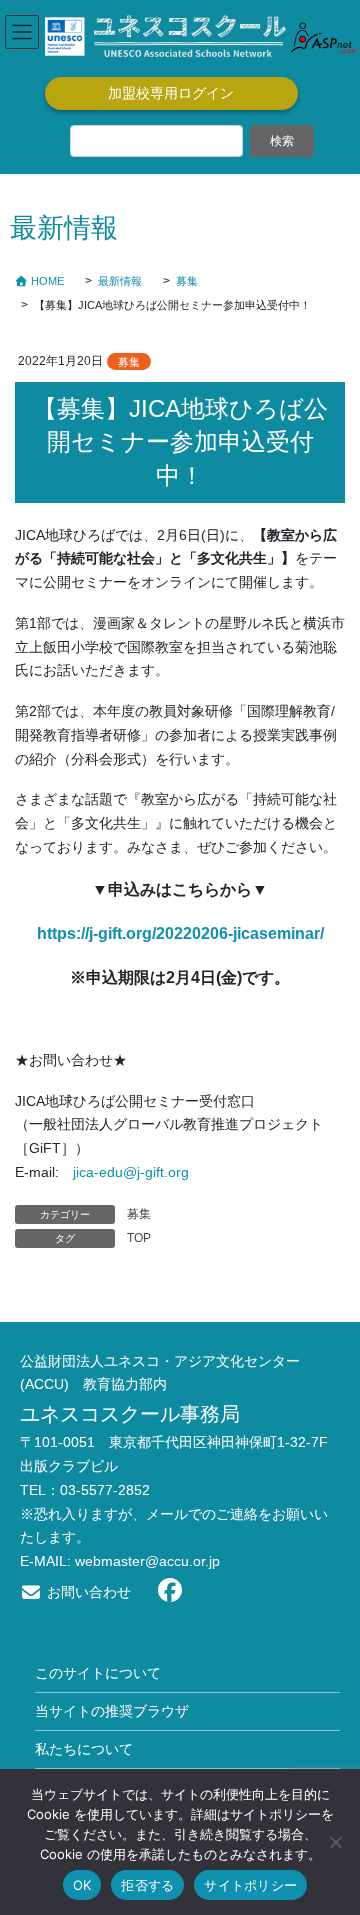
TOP (139, 1238)
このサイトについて (98, 1673)
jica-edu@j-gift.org (131, 1172)
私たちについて (84, 1749)
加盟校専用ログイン (171, 93)
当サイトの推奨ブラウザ (112, 1711)
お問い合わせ (87, 1592)
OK (82, 1885)
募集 (129, 362)
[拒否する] (335, 1842)
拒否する (147, 1885)
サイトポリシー (250, 1885)
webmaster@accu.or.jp (147, 1561)
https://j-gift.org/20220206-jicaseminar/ (180, 933)
